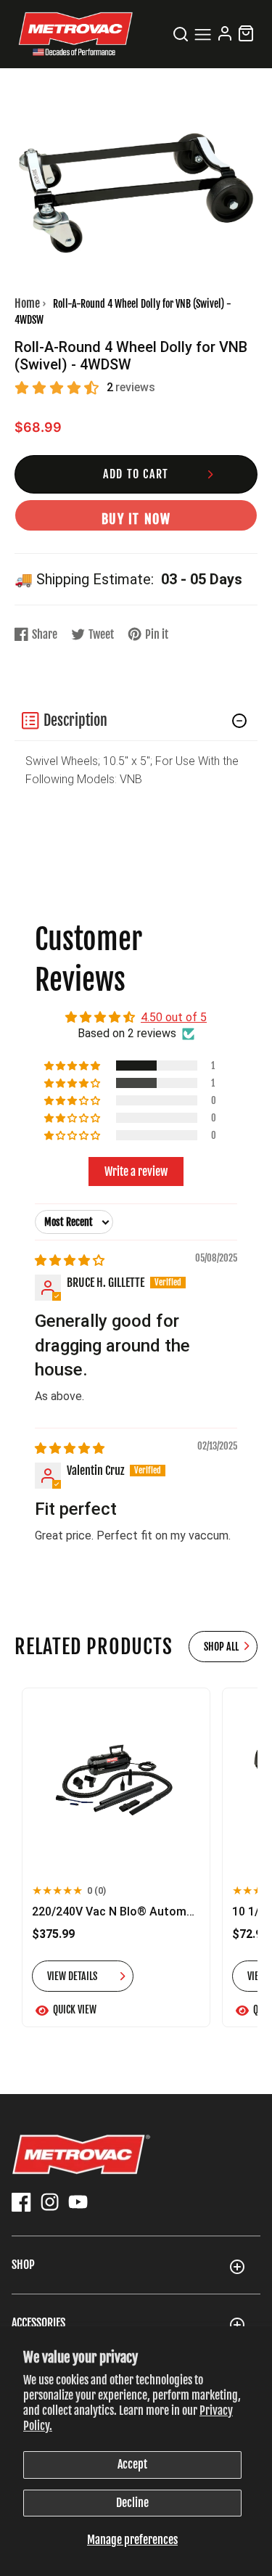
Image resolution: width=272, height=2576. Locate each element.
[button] (136, 721)
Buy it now (136, 519)
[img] (70, 1260)
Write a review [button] (136, 1172)
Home (27, 303)
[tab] (136, 721)
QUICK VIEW (75, 2009)
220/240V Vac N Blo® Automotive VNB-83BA (116, 1911)
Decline (132, 2503)
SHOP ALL (221, 1647)
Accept (132, 2464)
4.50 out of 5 (174, 1017)
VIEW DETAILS (72, 1976)
